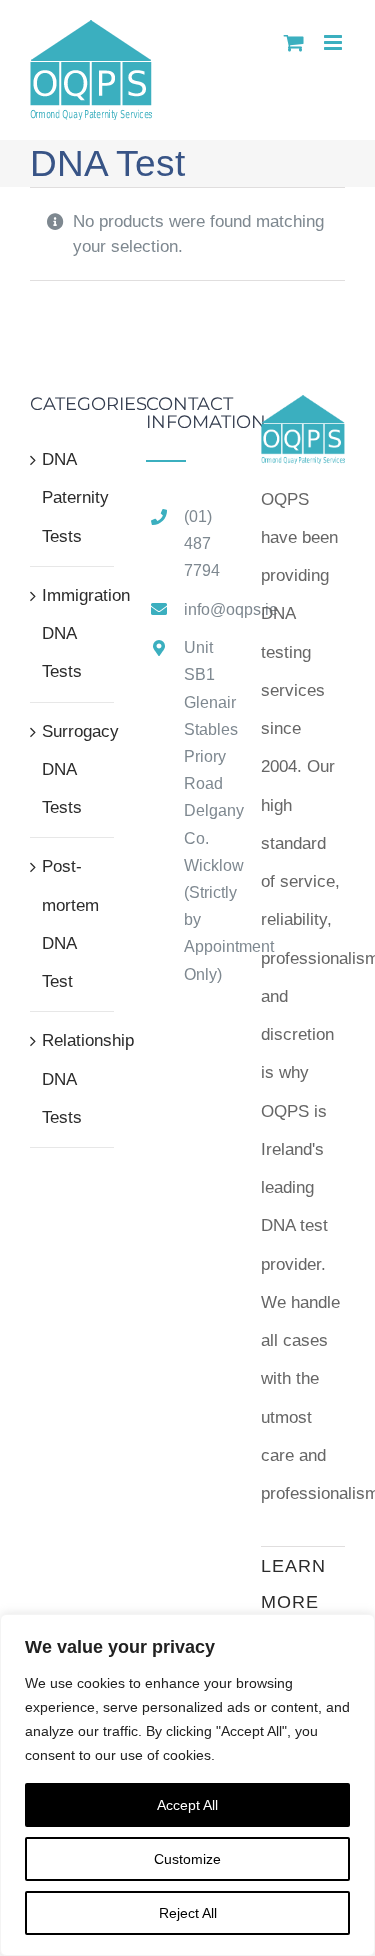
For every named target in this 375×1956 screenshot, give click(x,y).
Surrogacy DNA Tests (73, 770)
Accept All (187, 1805)
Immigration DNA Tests (73, 634)
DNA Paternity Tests (73, 498)
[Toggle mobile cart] (294, 42)
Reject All (188, 1913)
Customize (187, 1859)
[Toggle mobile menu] (334, 42)
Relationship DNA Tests (73, 1079)
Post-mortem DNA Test (70, 924)
